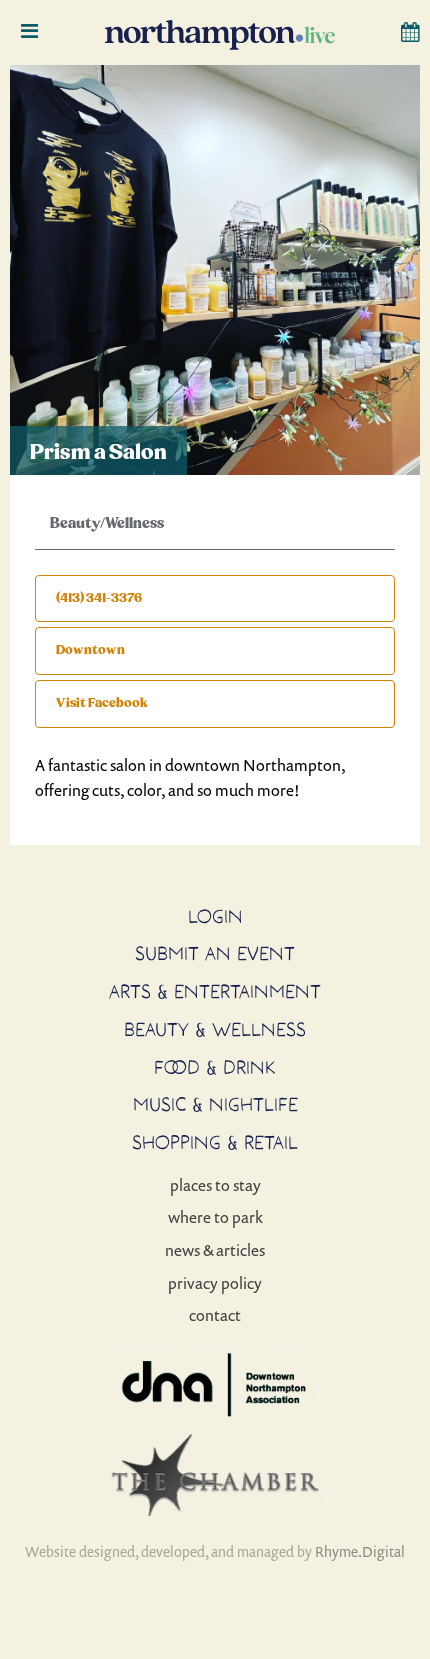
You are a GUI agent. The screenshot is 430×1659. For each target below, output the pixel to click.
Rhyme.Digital (360, 1551)
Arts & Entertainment (215, 991)
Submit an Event (215, 953)
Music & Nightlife (215, 1104)
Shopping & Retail (215, 1142)
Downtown (90, 650)
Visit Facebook (102, 703)
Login (215, 916)
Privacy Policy (215, 1283)
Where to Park (215, 1217)
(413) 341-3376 (99, 598)
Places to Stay (215, 1185)
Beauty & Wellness (215, 1029)
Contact (215, 1315)
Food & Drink (215, 1067)
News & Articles (215, 1250)
